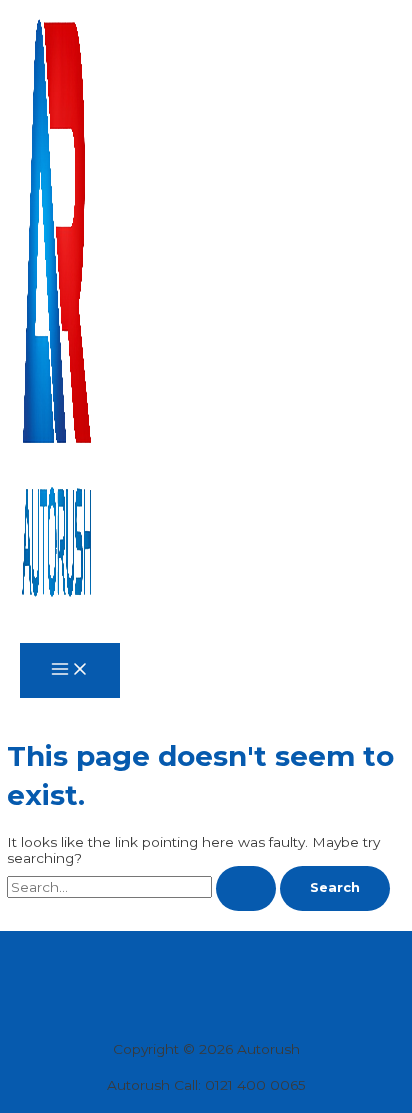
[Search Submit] (246, 888)
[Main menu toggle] (70, 670)
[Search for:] (143, 887)
